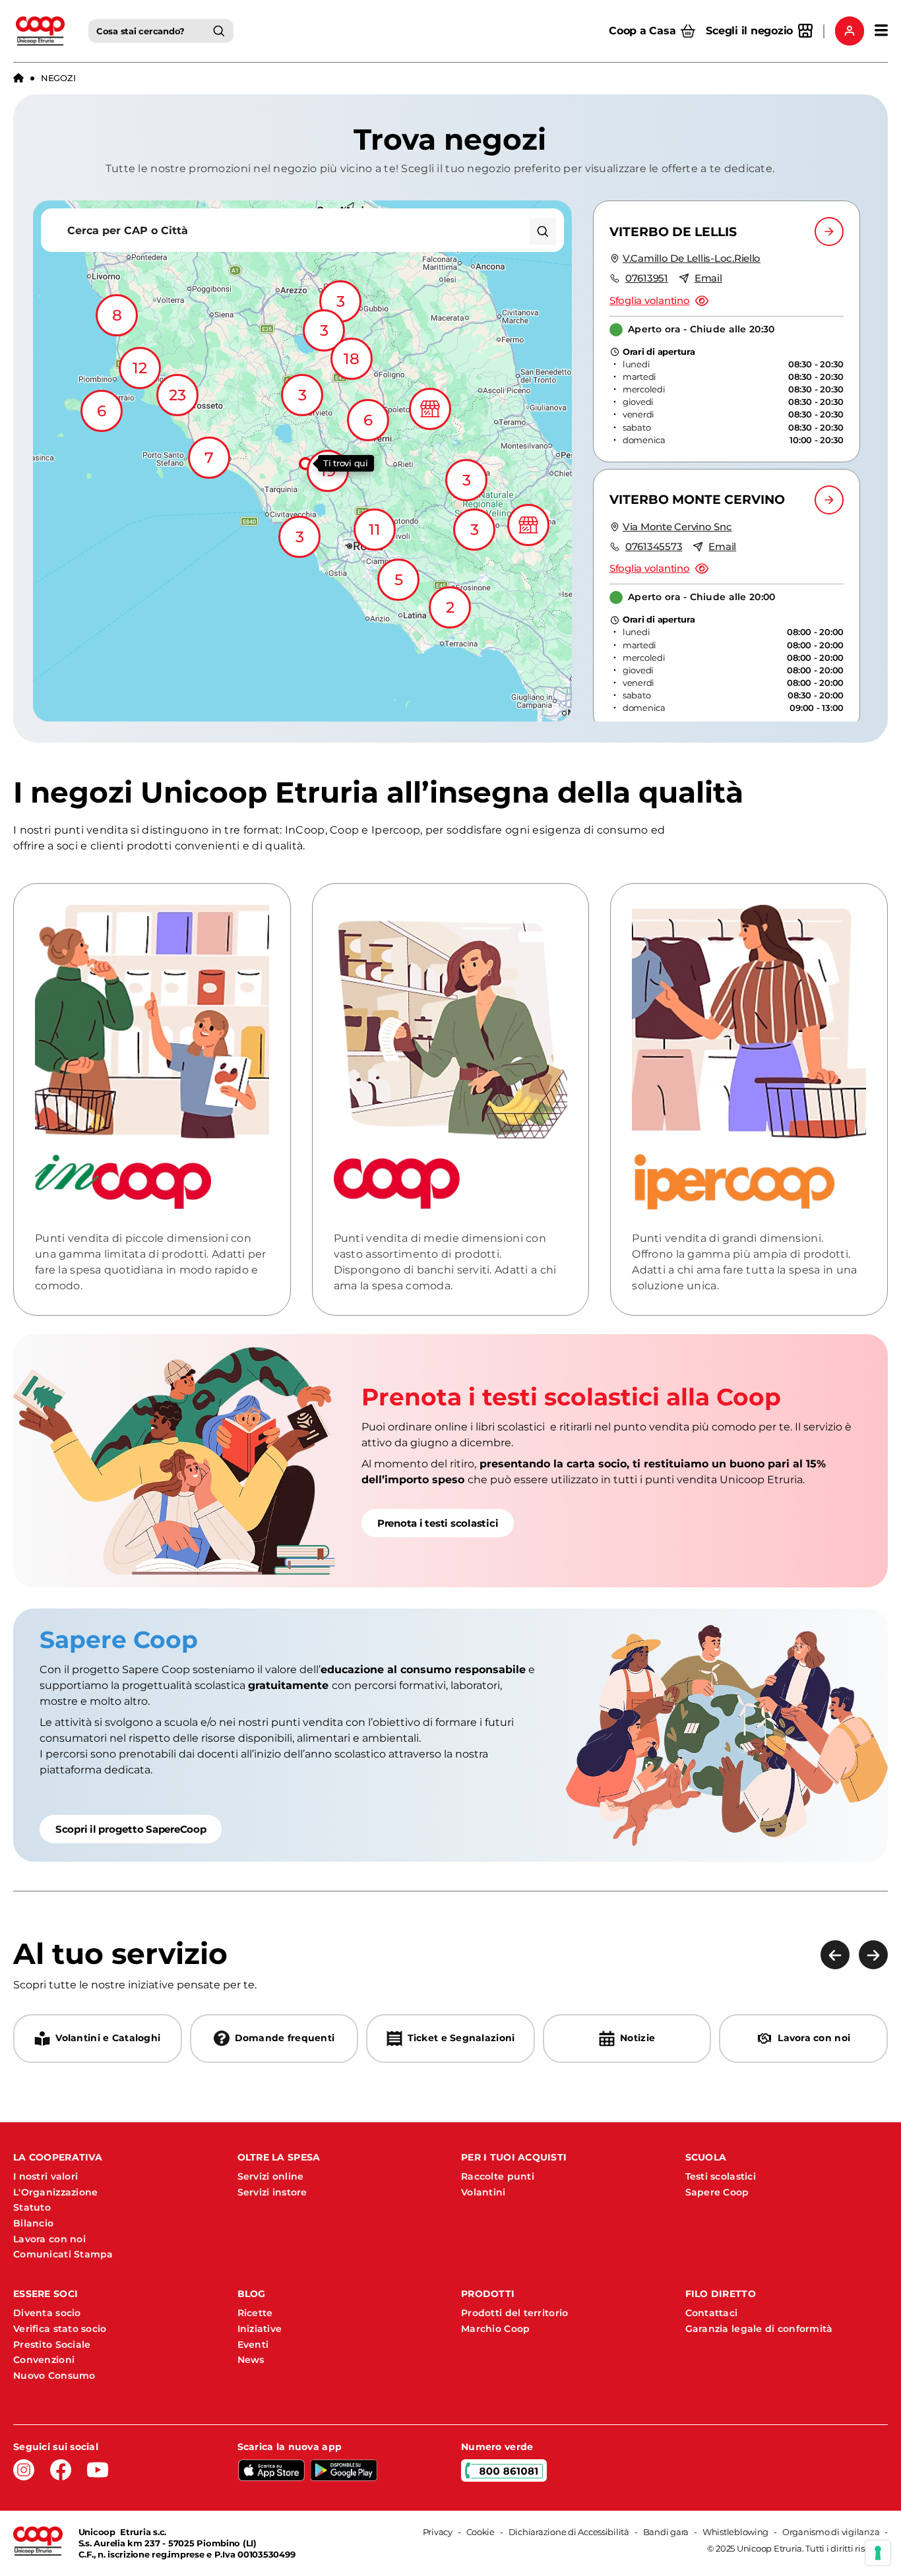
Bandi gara (666, 2532)
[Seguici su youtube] (98, 2470)
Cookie (481, 2532)
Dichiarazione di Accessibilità (569, 2532)
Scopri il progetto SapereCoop (131, 1829)
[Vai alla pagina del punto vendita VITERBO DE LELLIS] (829, 231)
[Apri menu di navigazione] (881, 31)
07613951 (647, 278)
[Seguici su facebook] (61, 2470)
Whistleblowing (735, 2532)
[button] (303, 461)
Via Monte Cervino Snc (677, 527)
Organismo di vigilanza (831, 2532)
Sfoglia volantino (650, 300)
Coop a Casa (642, 31)
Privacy (438, 2532)
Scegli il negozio (749, 31)
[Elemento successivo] (873, 1955)
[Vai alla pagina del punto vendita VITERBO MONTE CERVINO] (829, 500)
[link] (450, 1461)
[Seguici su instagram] (24, 2470)
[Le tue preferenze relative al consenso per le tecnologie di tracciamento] (878, 2553)
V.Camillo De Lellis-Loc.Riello (692, 258)
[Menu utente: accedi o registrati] (850, 31)
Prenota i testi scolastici (438, 1523)
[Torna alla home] (18, 78)
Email (708, 278)
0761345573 (654, 546)
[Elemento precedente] (835, 1955)
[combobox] (161, 31)
